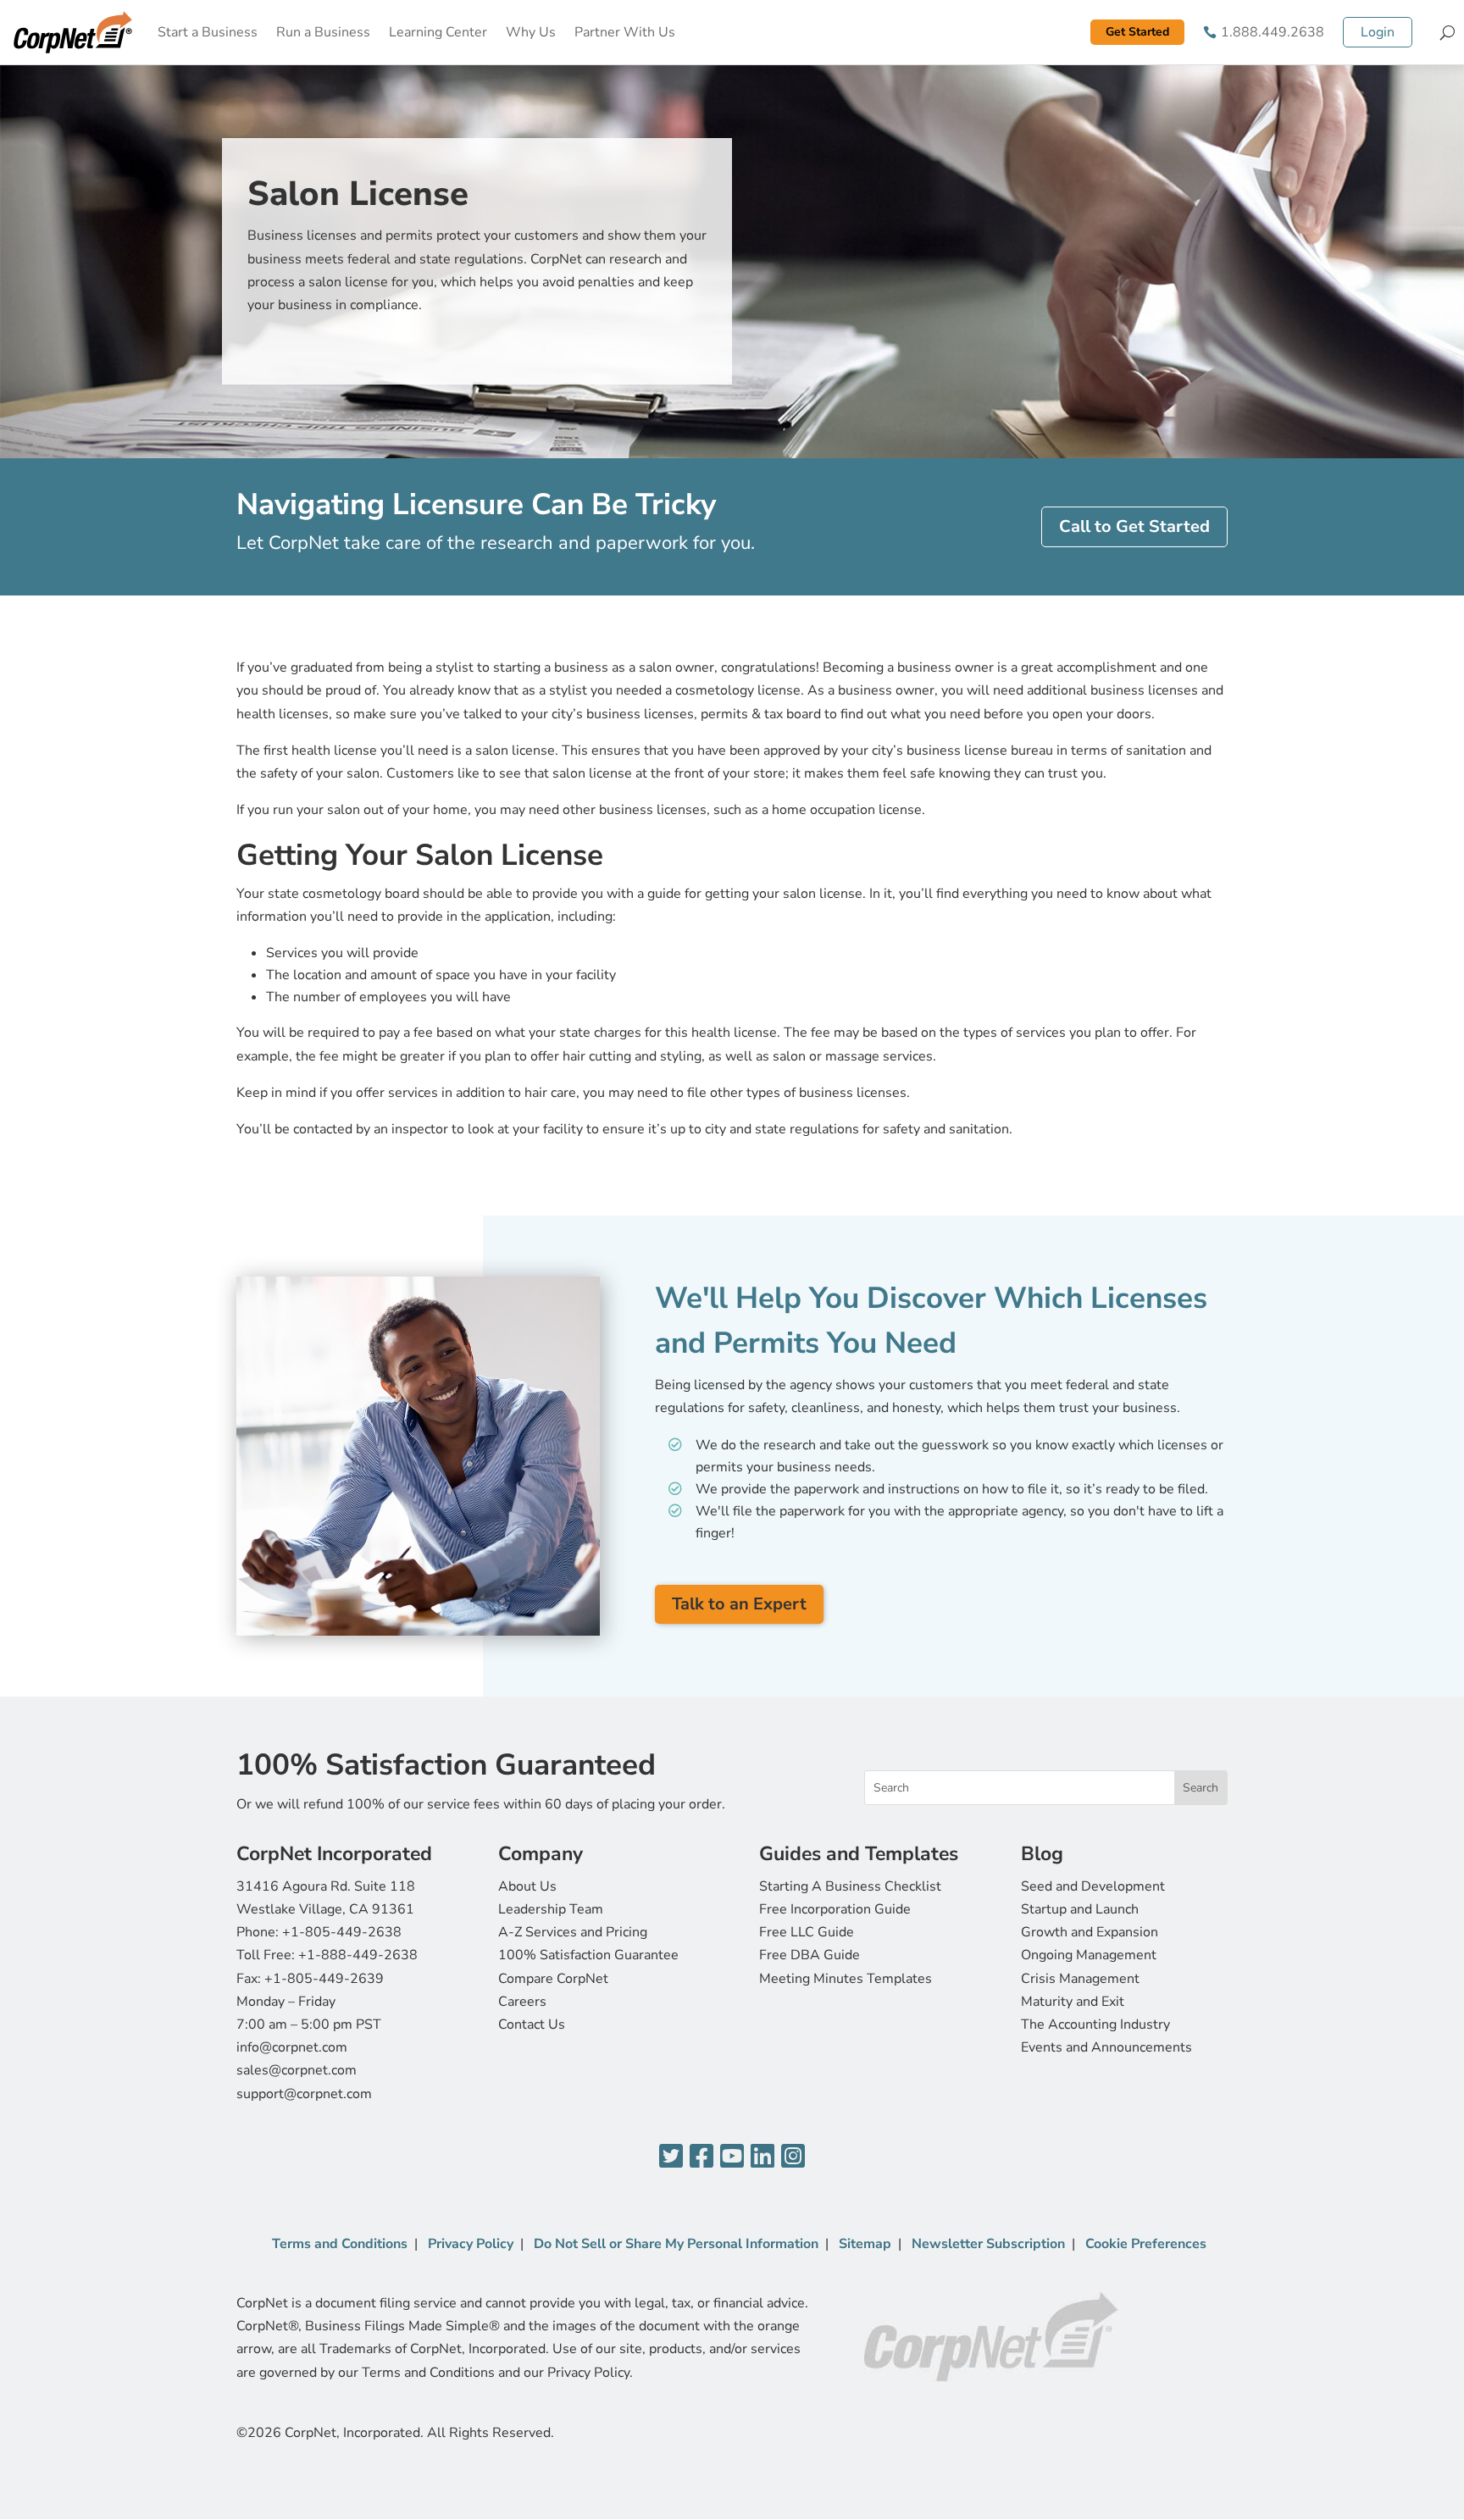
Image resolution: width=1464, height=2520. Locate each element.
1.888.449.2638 (1273, 32)
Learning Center (438, 32)
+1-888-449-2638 (358, 1955)
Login (1378, 32)
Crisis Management (1080, 1979)
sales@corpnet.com (297, 2070)
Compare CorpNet (553, 1979)
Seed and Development (1093, 1886)
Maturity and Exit (1073, 2002)
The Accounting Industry (1095, 2024)
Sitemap (865, 2244)
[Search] (1447, 32)
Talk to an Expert (739, 1604)
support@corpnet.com (304, 2094)
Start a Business (208, 32)
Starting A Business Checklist (850, 1886)
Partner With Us (625, 32)
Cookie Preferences (1146, 2244)
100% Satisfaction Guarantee (588, 1955)
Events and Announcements (1106, 2047)
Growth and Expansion (1090, 1932)
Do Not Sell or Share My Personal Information (676, 2244)
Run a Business (323, 32)
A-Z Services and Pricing (573, 1932)
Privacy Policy (471, 2244)
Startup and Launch (1080, 1909)
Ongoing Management (1089, 1955)
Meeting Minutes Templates (846, 1979)
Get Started (1137, 32)
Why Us (531, 32)
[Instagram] (793, 2157)
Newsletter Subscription (988, 2244)
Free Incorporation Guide (835, 1909)
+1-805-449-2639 (324, 1979)
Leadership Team (551, 1909)
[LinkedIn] (762, 2157)
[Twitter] (671, 2157)
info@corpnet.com (292, 2047)
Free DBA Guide (810, 1955)
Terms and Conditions (340, 2244)
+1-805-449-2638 (342, 1932)
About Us (527, 1886)
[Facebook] (701, 2157)
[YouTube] (732, 2157)
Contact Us (532, 2024)
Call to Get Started (1134, 526)
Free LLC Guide (807, 1932)
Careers (522, 2002)
